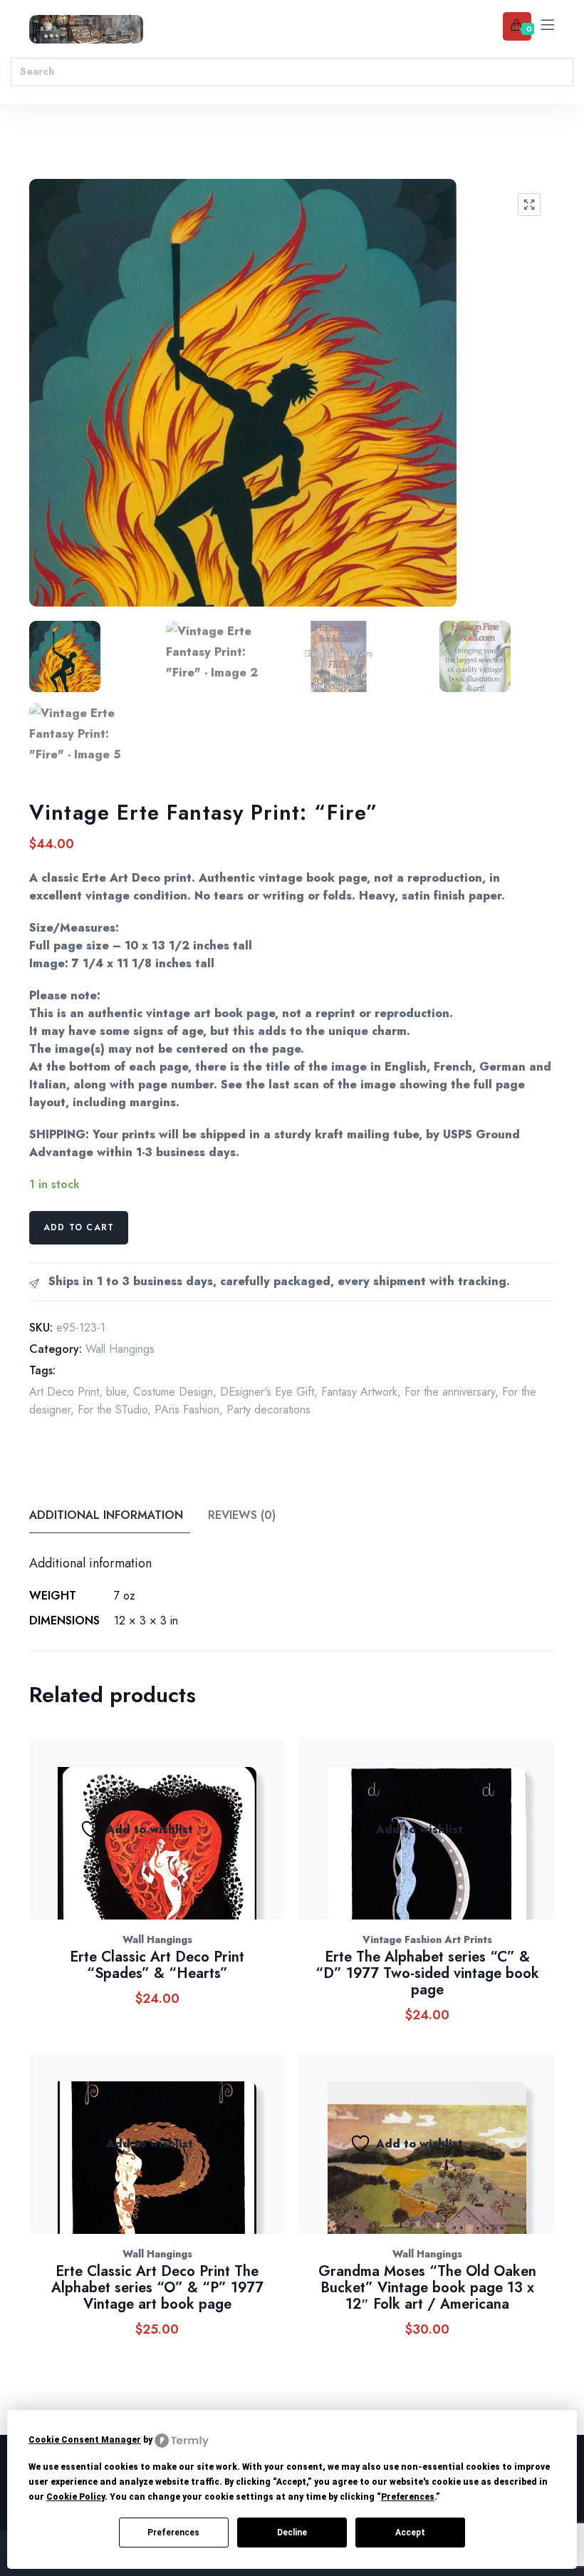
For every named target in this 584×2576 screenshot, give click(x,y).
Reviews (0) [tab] (242, 1515)
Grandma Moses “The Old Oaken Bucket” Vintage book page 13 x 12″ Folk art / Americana (427, 2288)
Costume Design (173, 1392)
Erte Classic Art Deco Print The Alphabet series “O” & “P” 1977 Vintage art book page (157, 2288)
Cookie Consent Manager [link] (85, 2440)
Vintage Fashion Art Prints (427, 1939)
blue (116, 1392)
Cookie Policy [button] (75, 2497)
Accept (410, 2533)
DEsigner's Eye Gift (267, 1392)
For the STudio (113, 1410)
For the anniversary (450, 1392)
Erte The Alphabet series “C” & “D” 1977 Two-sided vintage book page (427, 1973)
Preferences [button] (408, 2497)
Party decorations (268, 1410)
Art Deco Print (64, 1392)
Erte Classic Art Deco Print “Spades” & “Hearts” (157, 1965)
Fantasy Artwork (359, 1392)
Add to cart (79, 1227)
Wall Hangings (120, 1349)
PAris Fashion (187, 1410)
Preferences (173, 2533)
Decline (292, 2533)
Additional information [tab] (106, 1515)
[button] (529, 205)
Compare (214, 1844)
